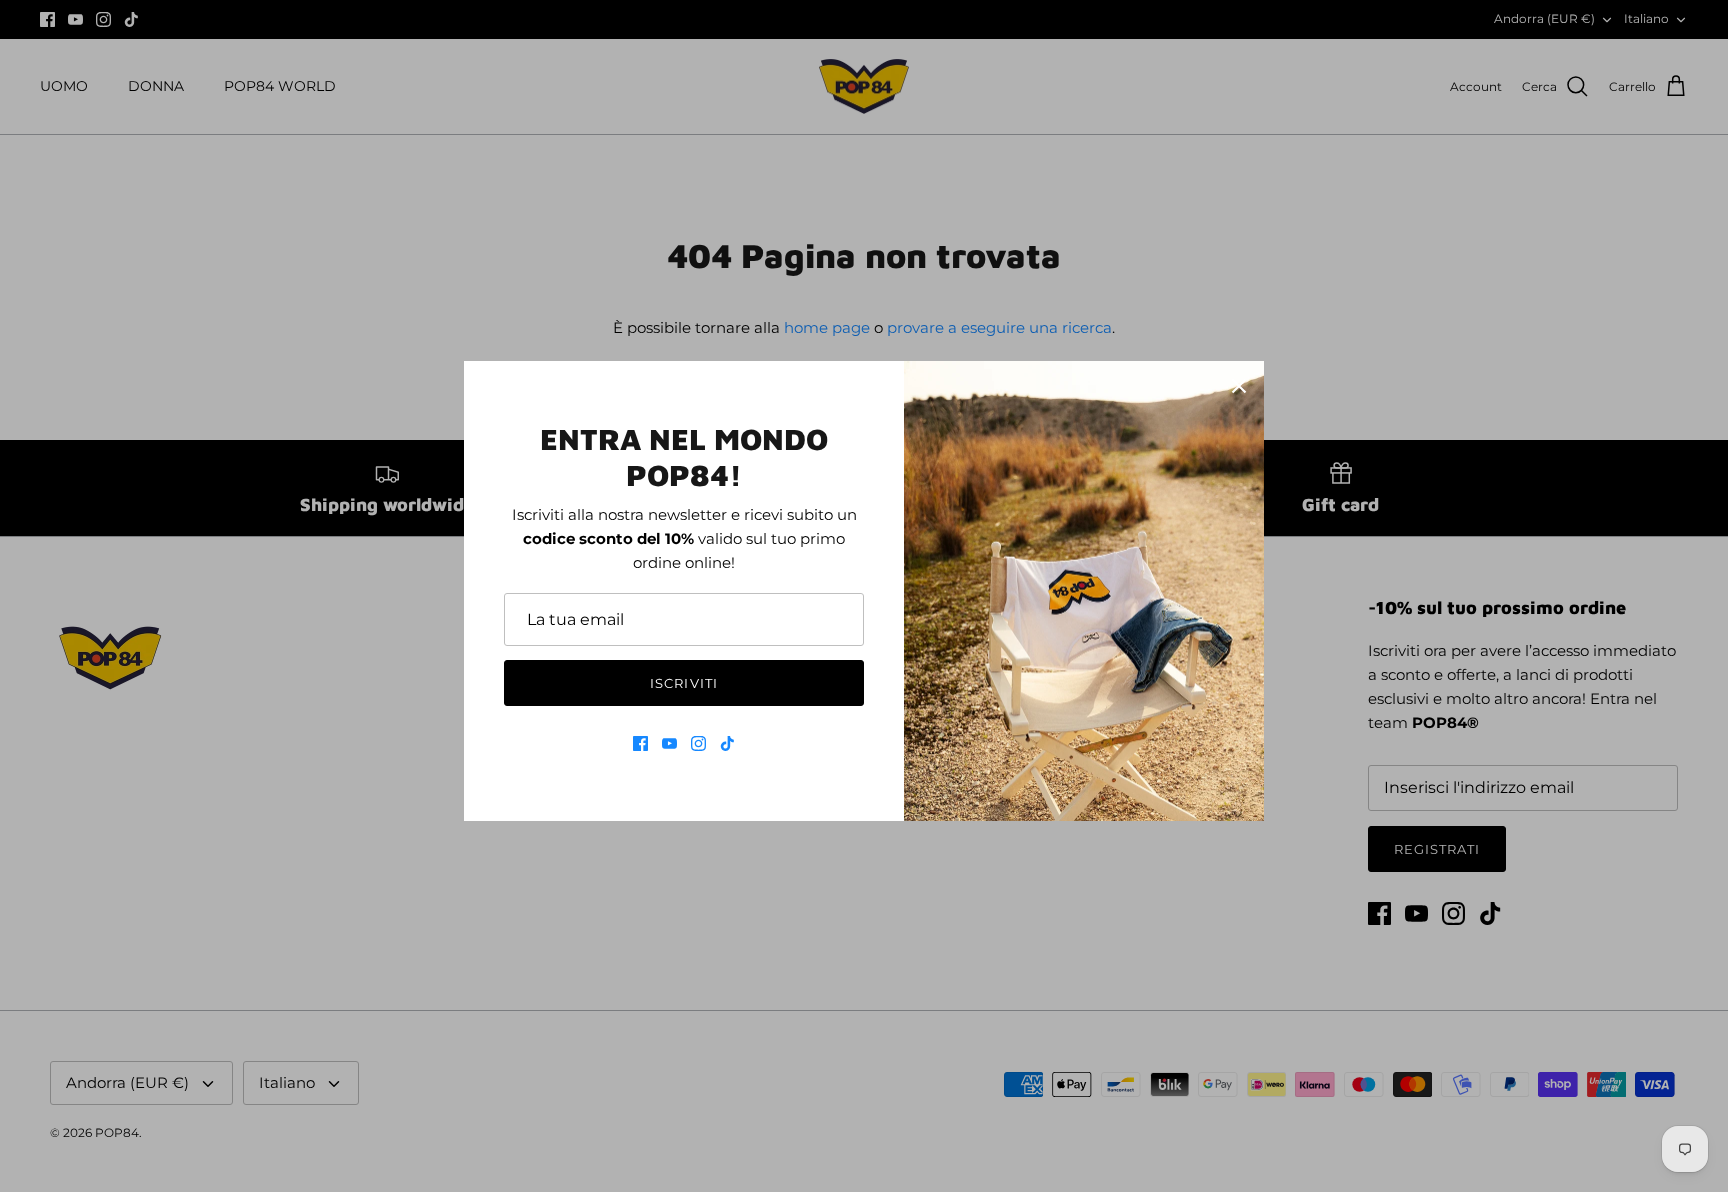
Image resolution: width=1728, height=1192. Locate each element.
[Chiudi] (1239, 386)
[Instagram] (698, 743)
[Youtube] (669, 743)
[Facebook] (640, 743)
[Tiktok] (727, 743)
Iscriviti (683, 683)
